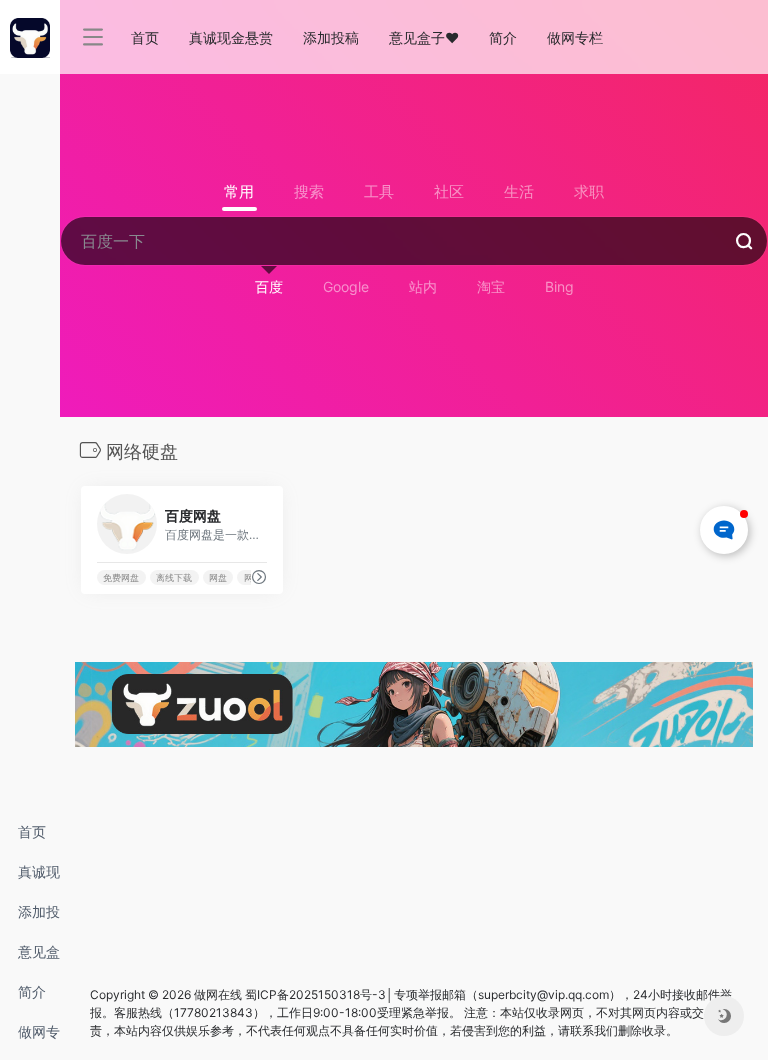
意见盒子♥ (39, 957)
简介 (32, 991)
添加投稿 (39, 917)
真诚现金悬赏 (39, 877)
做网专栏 (39, 1037)
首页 (32, 831)
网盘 (218, 577)
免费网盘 (121, 577)
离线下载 (174, 577)
